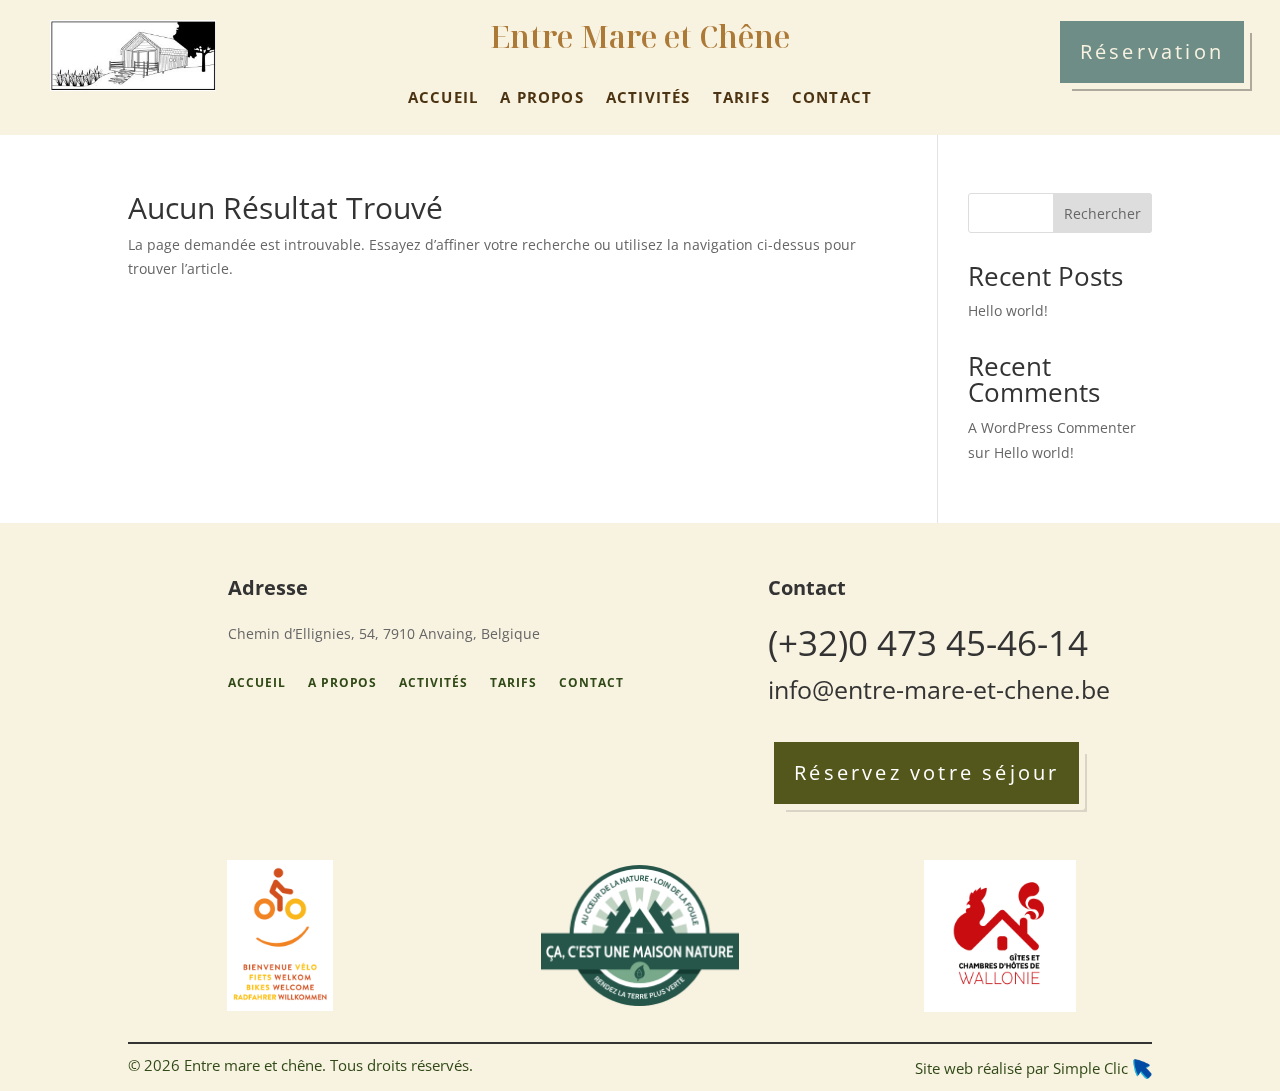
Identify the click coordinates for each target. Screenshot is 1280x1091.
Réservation (1152, 51)
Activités (648, 97)
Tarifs (741, 97)
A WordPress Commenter (1052, 427)
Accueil (443, 97)
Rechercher (1102, 213)
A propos (542, 97)
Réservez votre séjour (926, 772)
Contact (832, 97)
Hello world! (1008, 310)
